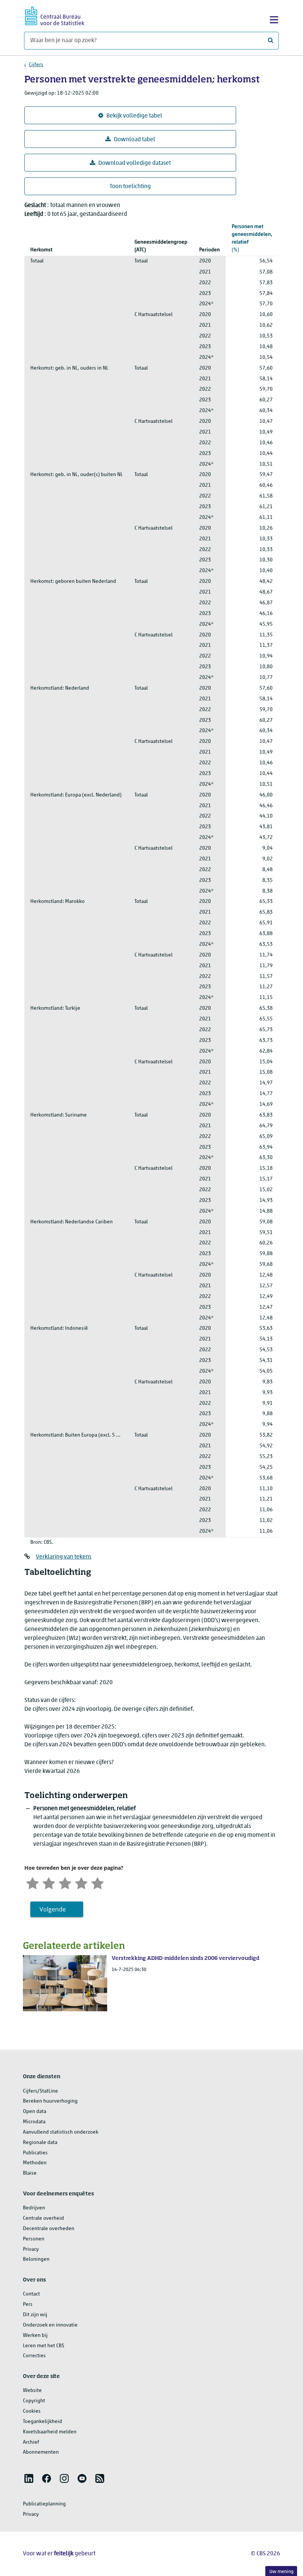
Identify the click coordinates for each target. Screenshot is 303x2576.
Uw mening (281, 2572)
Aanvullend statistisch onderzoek (61, 2132)
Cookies (32, 2411)
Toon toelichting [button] (130, 187)
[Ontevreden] (49, 1882)
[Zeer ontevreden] (33, 1882)
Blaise (30, 2173)
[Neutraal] (65, 1882)
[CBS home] (55, 15)
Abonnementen (41, 2452)
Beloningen (36, 2259)
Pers (28, 2305)
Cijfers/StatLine (40, 2091)
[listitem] (29, 2478)
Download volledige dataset (135, 163)
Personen (34, 2239)
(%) (252, 238)
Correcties (34, 2356)
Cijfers (36, 65)
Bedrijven (34, 2208)
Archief (31, 2442)
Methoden (35, 2163)
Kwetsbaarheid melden (50, 2432)
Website (32, 2391)
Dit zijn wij (35, 2315)
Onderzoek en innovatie (50, 2325)
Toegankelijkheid (42, 2422)
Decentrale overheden (49, 2229)
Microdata (34, 2122)
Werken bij (35, 2336)
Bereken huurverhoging (50, 2101)
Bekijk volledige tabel (134, 116)
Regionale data (40, 2143)
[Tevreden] (81, 1882)
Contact (31, 2294)
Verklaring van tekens (64, 1557)
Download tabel (135, 140)
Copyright (34, 2401)
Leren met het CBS (44, 2346)
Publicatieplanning (44, 2504)
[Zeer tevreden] (98, 1882)
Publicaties (35, 2153)
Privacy (31, 2249)
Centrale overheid (43, 2218)
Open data (35, 2112)
